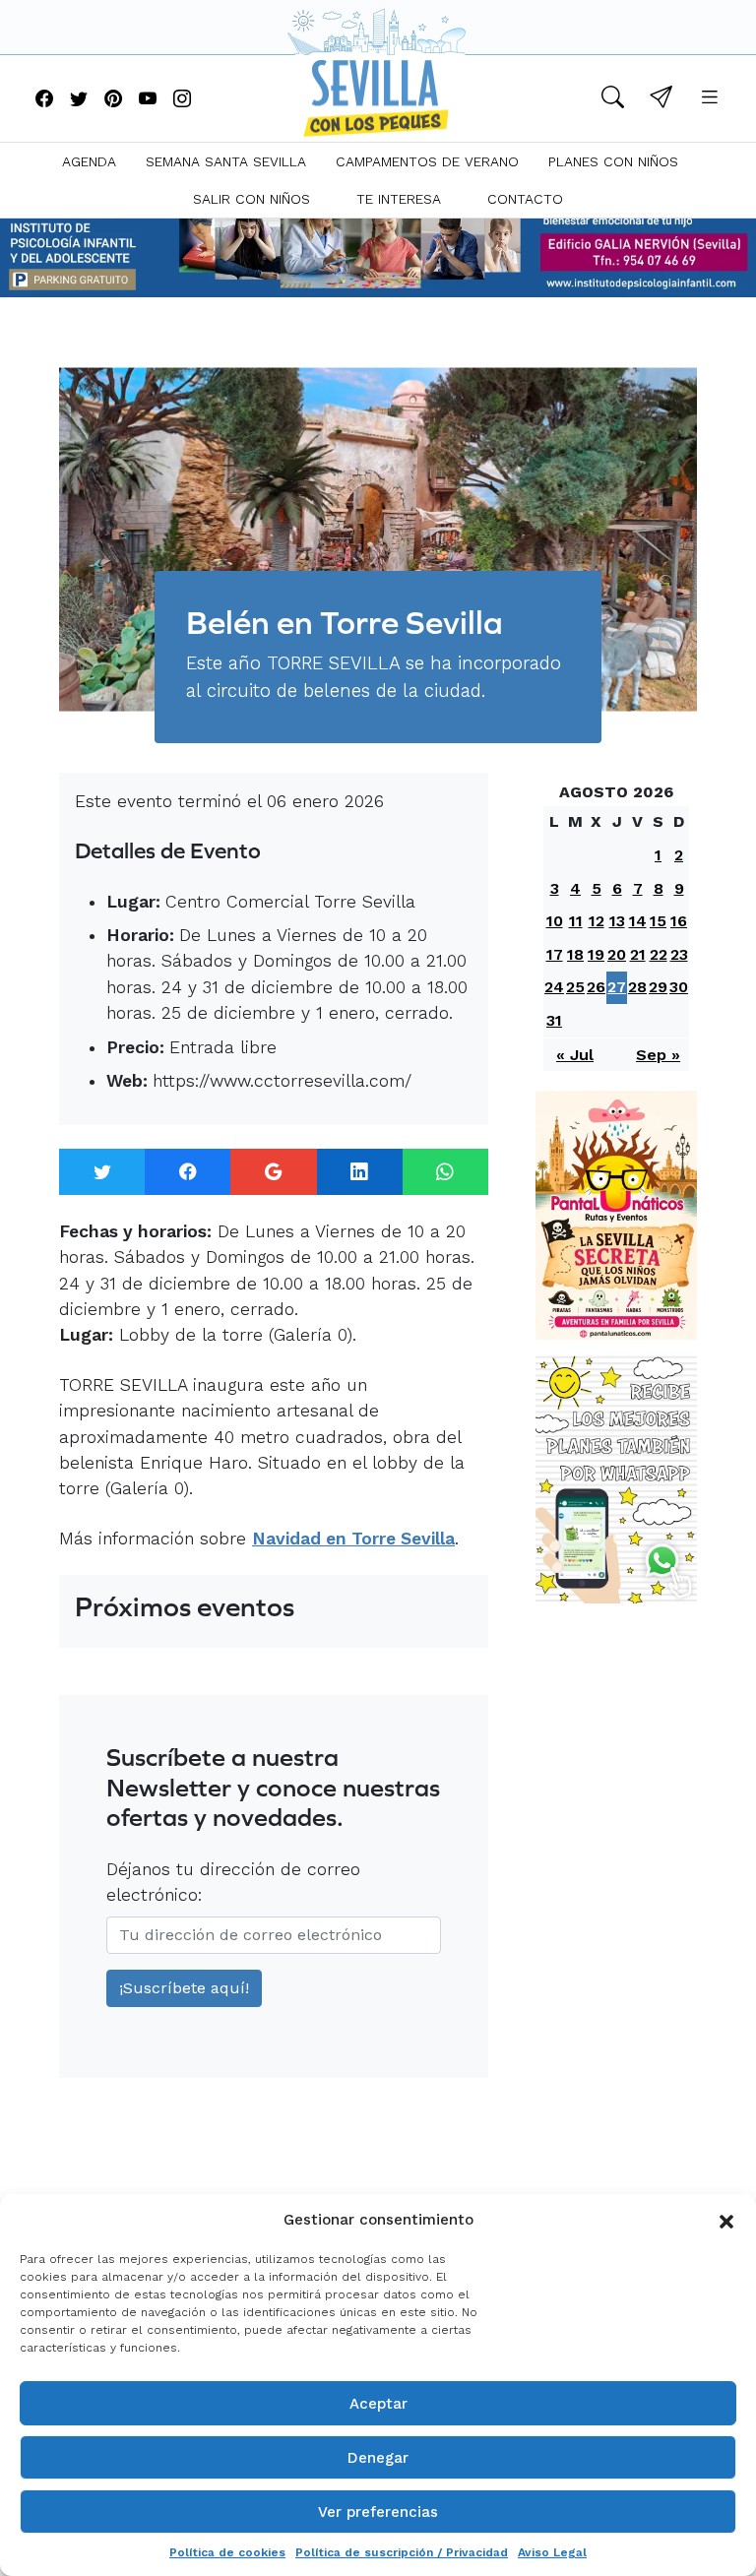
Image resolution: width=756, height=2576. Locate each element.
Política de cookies (227, 2552)
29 (658, 987)
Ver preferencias (378, 2512)
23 (679, 954)
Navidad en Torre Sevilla (353, 1539)
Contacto (525, 199)
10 (555, 921)
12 (597, 921)
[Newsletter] (661, 100)
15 (658, 921)
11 (576, 921)
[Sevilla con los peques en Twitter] (79, 100)
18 (575, 954)
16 (679, 921)
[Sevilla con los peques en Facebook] (44, 100)
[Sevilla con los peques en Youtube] (148, 100)
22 (659, 954)
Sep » (658, 1055)
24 (554, 987)
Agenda (89, 161)
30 (679, 987)
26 (596, 987)
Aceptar (378, 2404)
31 (554, 1020)
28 (637, 987)
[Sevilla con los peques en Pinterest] (113, 100)
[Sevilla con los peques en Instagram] (182, 100)
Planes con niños (613, 161)
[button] (726, 2220)
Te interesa (399, 199)
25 (575, 987)
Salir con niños (252, 199)
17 (555, 954)
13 (617, 921)
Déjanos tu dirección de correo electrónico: (233, 1882)
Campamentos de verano (427, 161)
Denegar (378, 2458)
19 (596, 954)
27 (617, 987)
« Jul (575, 1055)
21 (638, 954)
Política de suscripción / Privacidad (402, 2552)
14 (638, 921)
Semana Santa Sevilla (226, 161)
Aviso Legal (552, 2552)
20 (617, 954)
